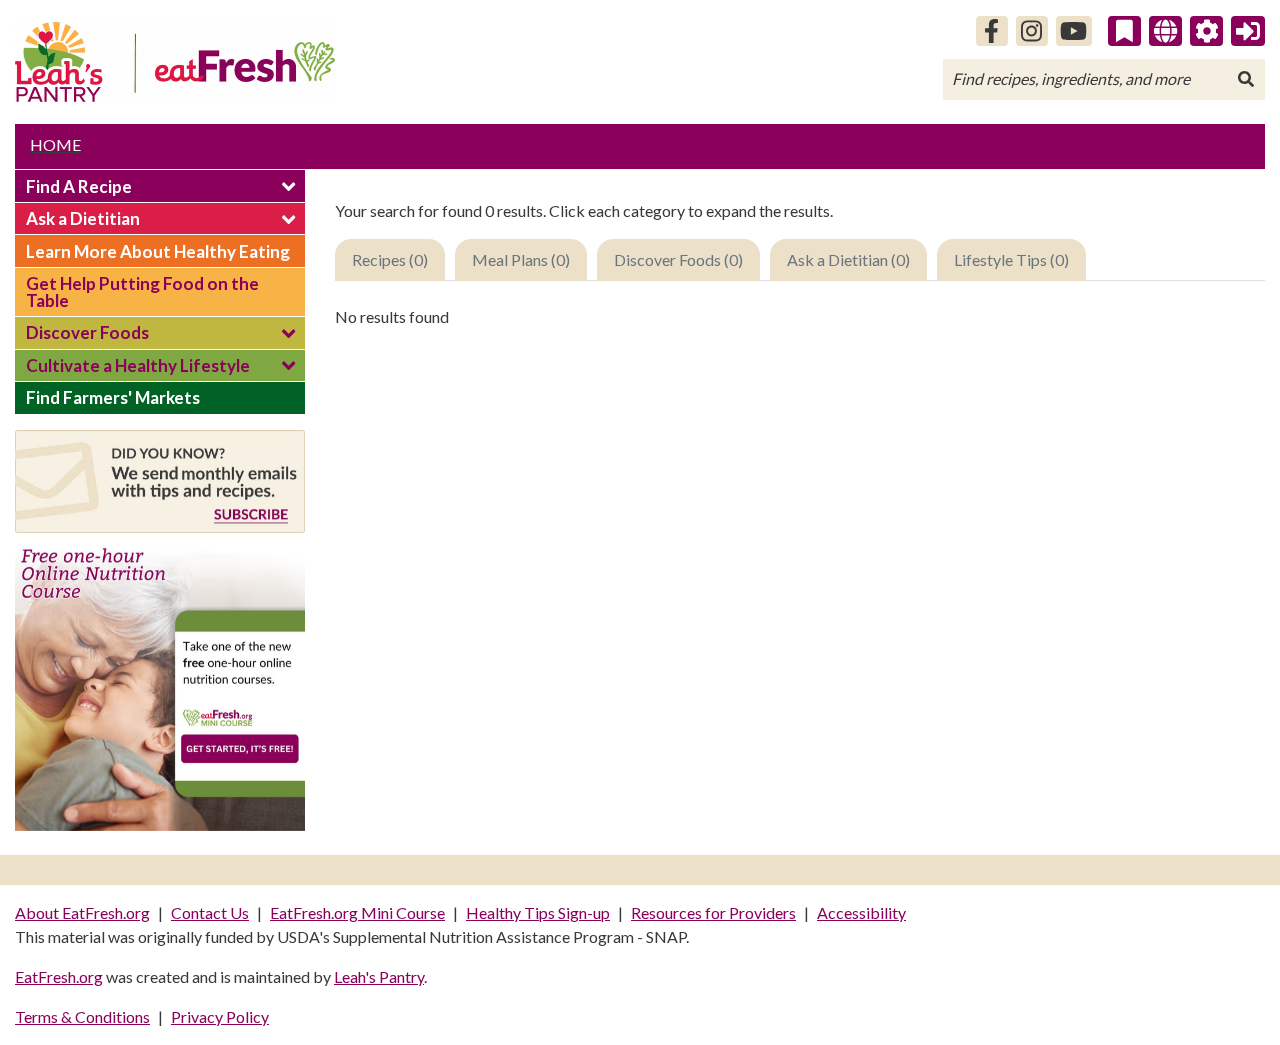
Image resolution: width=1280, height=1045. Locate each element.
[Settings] (1207, 31)
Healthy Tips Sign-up (538, 912)
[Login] (1248, 31)
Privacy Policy (220, 1016)
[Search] (1246, 79)
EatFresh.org (59, 976)
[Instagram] (1032, 31)
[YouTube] (1074, 31)
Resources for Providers (713, 912)
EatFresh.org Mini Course (357, 912)
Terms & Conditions (82, 1016)
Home (55, 144)
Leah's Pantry (379, 976)
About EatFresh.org (82, 912)
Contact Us (210, 912)
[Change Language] (1165, 31)
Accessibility (861, 912)
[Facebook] (992, 31)
